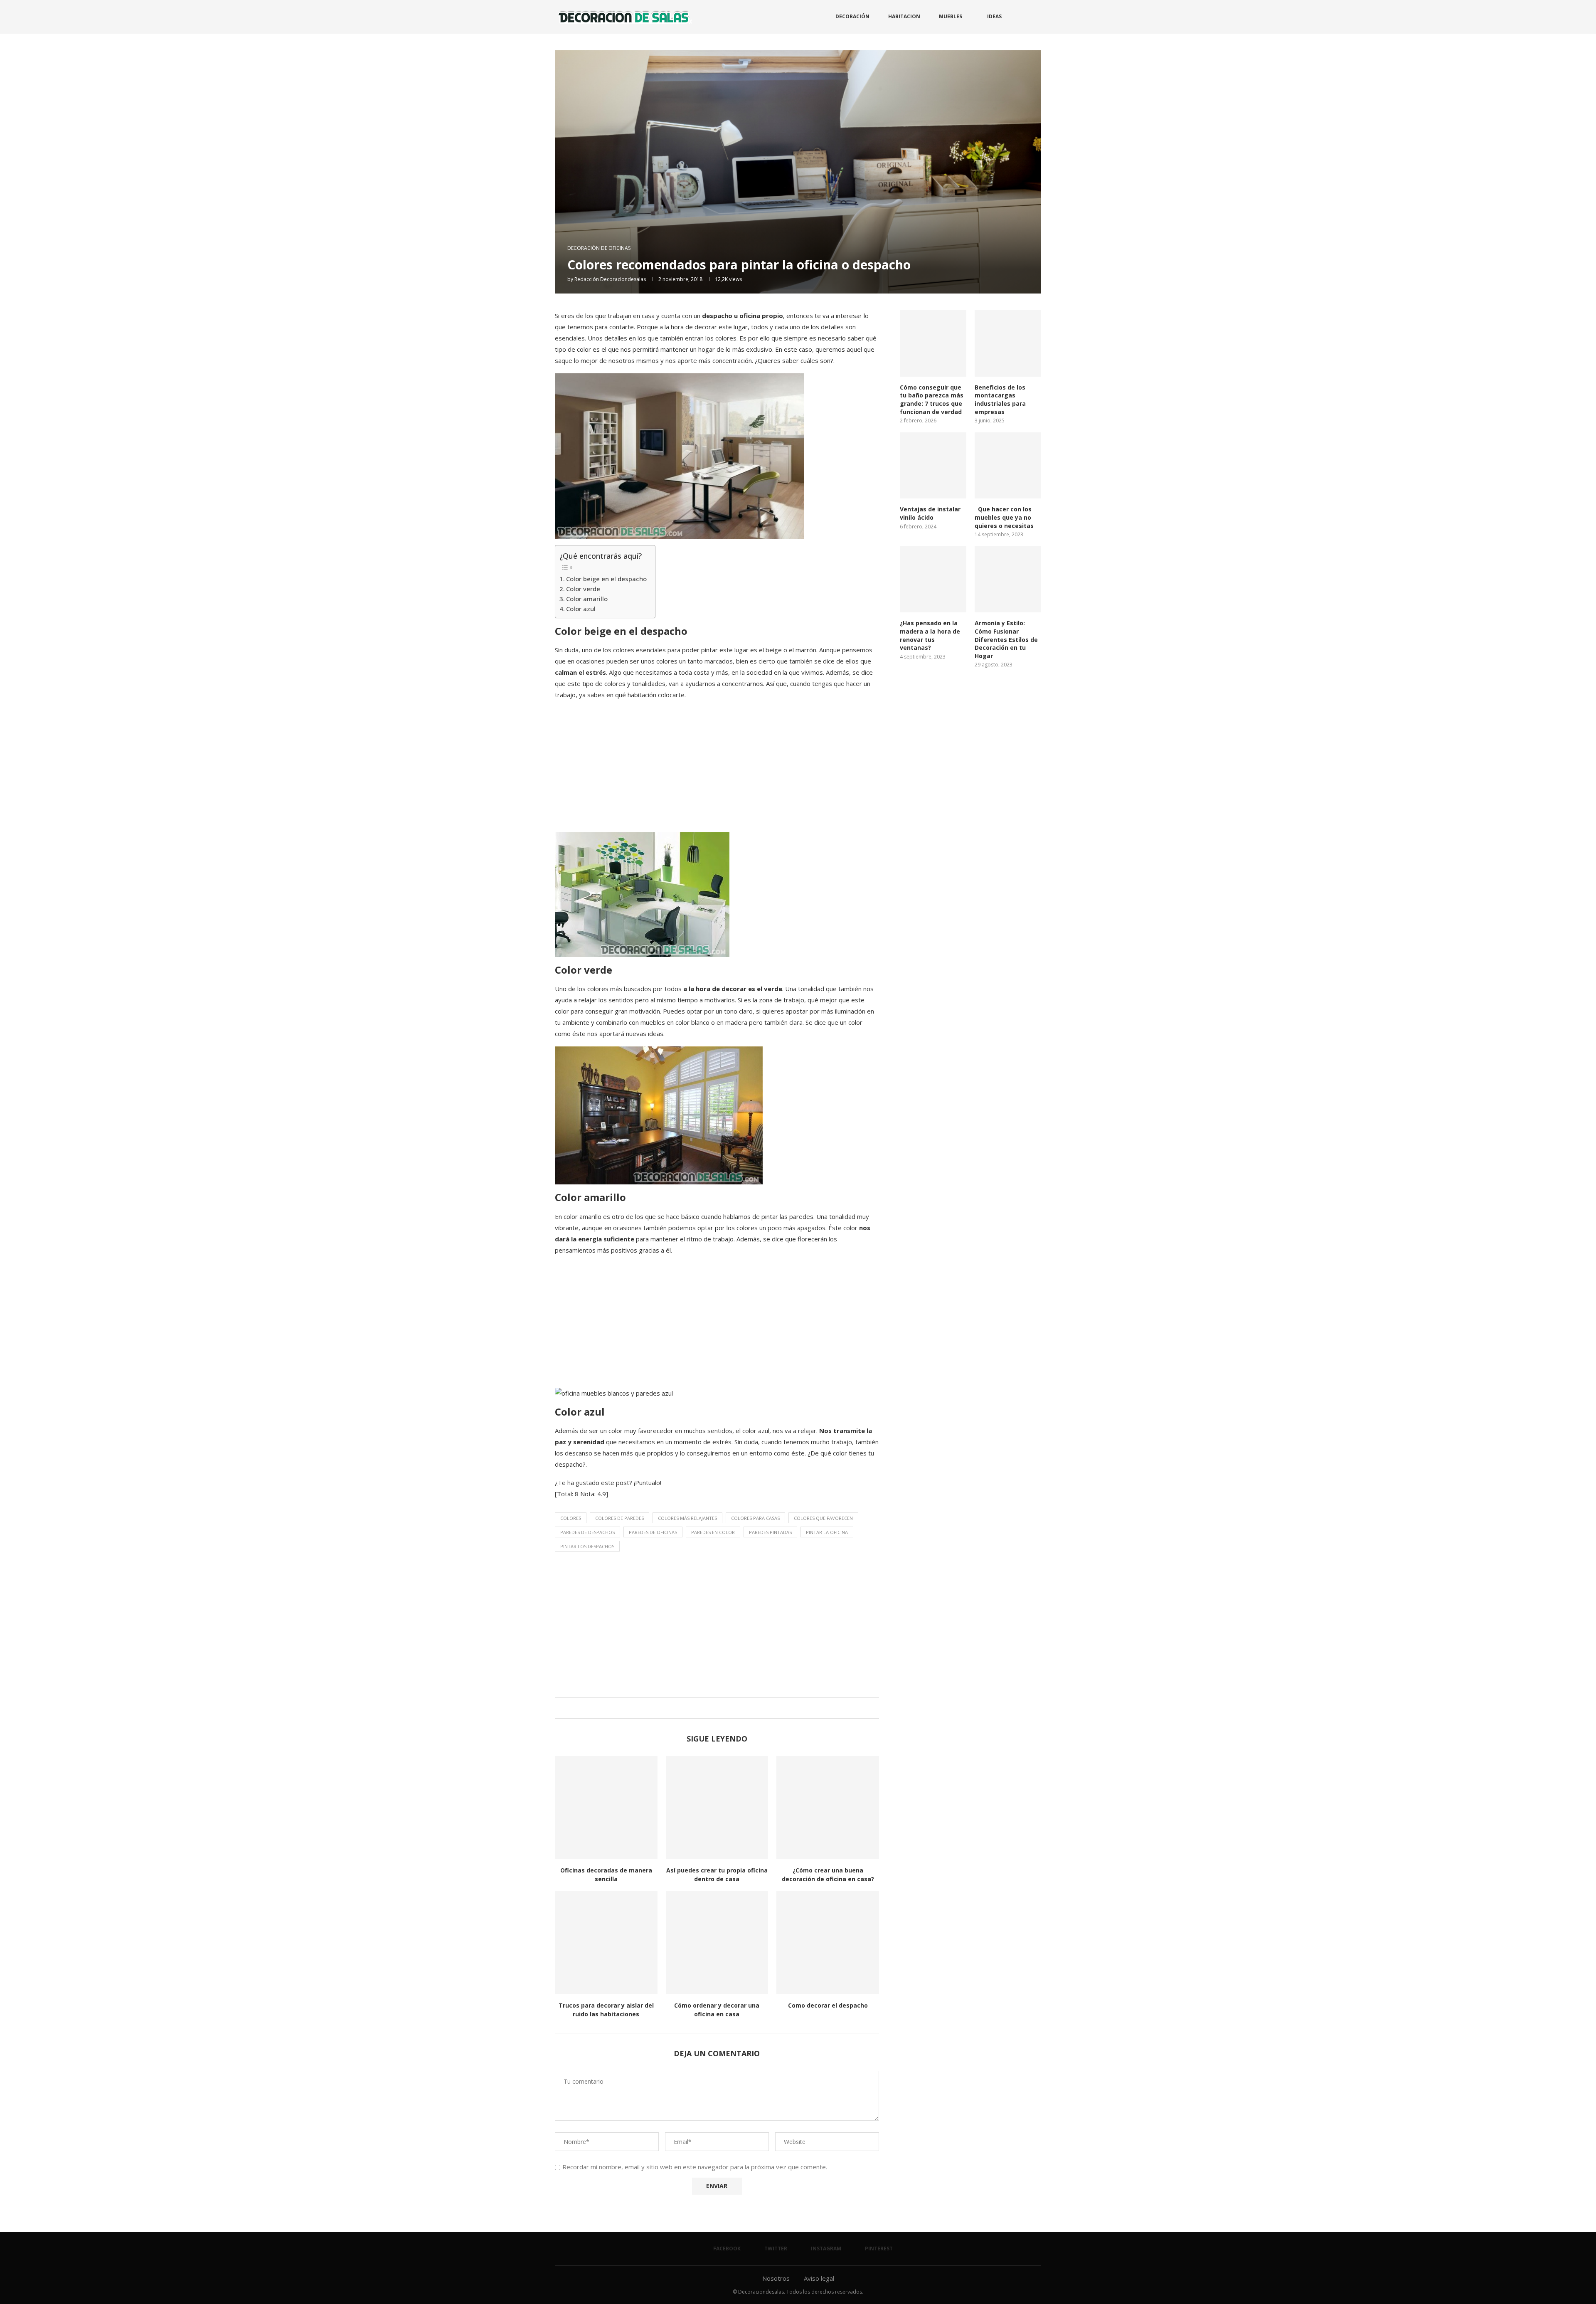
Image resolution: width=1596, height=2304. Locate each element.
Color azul (581, 609)
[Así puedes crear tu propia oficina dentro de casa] (717, 1807)
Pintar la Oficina (827, 1532)
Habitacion (904, 16)
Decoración (852, 16)
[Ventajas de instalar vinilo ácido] (933, 466)
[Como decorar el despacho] (828, 1943)
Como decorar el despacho (828, 2005)
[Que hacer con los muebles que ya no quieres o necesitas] (1008, 466)
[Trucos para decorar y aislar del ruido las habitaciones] (606, 1943)
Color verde (583, 589)
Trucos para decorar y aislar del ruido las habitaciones (606, 2010)
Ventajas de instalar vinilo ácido (930, 513)
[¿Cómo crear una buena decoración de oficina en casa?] (828, 1807)
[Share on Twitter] (715, 1708)
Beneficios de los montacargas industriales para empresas (1000, 400)
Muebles (951, 16)
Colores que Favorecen (823, 1518)
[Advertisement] (717, 766)
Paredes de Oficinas (653, 1532)
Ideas (994, 16)
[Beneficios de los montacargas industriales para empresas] (1008, 343)
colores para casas (755, 1518)
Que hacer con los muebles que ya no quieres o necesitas (1004, 517)
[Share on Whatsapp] (723, 1708)
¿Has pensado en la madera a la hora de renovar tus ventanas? (930, 635)
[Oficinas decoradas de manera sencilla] (606, 1807)
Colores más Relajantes (687, 1518)
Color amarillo (587, 599)
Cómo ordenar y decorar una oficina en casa (717, 2010)
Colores (571, 1518)
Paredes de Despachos (587, 1532)
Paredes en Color (713, 1532)
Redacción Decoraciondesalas (610, 279)
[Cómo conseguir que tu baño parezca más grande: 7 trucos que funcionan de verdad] (933, 343)
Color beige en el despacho (606, 579)
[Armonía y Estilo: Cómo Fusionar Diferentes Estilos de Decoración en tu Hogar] (1008, 580)
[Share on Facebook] (707, 1708)
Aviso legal (819, 2278)
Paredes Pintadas (770, 1532)
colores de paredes (619, 1518)
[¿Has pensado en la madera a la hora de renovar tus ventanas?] (933, 580)
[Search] (1037, 17)
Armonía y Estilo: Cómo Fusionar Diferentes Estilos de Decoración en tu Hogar (1006, 639)
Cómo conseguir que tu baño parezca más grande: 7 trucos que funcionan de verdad (932, 400)
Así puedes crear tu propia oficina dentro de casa (717, 1875)
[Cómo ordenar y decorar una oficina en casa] (717, 1943)
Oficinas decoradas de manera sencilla (606, 1875)
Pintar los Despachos (587, 1546)
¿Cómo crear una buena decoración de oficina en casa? (828, 1875)
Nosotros (776, 2278)
